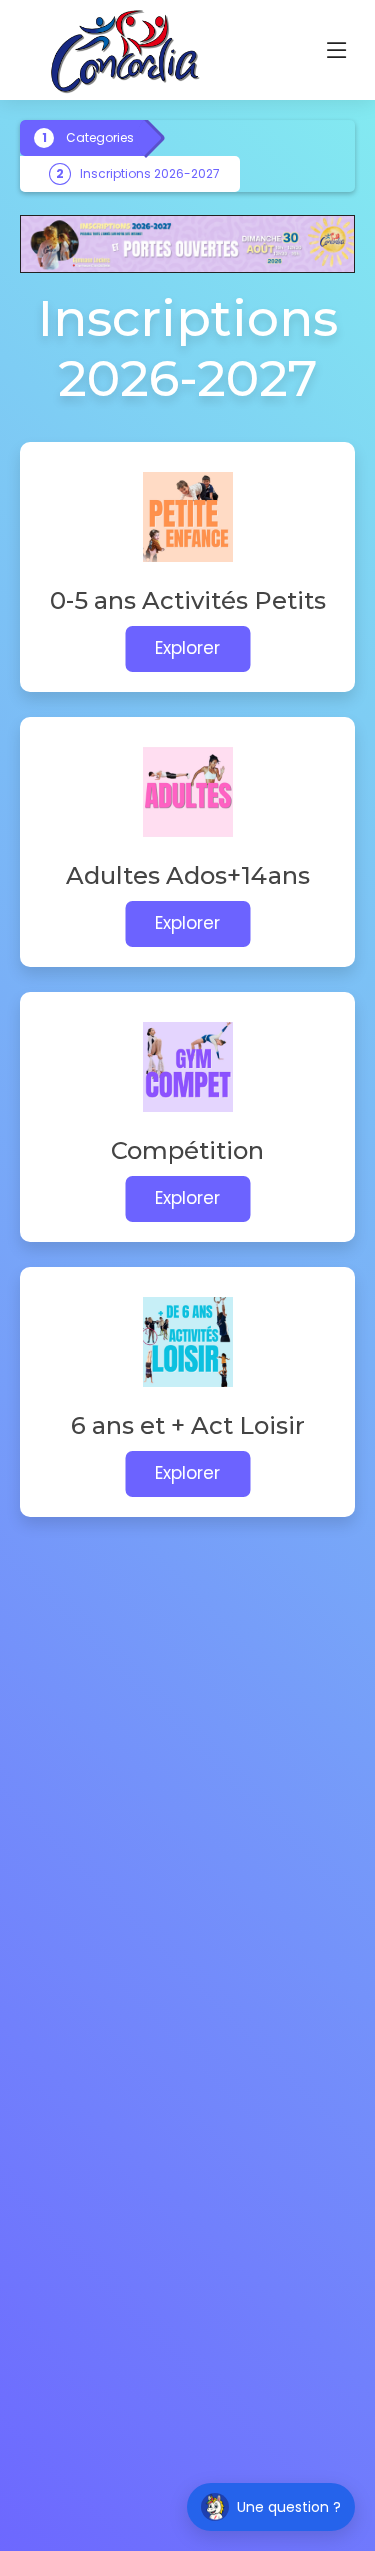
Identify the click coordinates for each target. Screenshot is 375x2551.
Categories (100, 137)
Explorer (187, 648)
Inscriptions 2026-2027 (150, 173)
